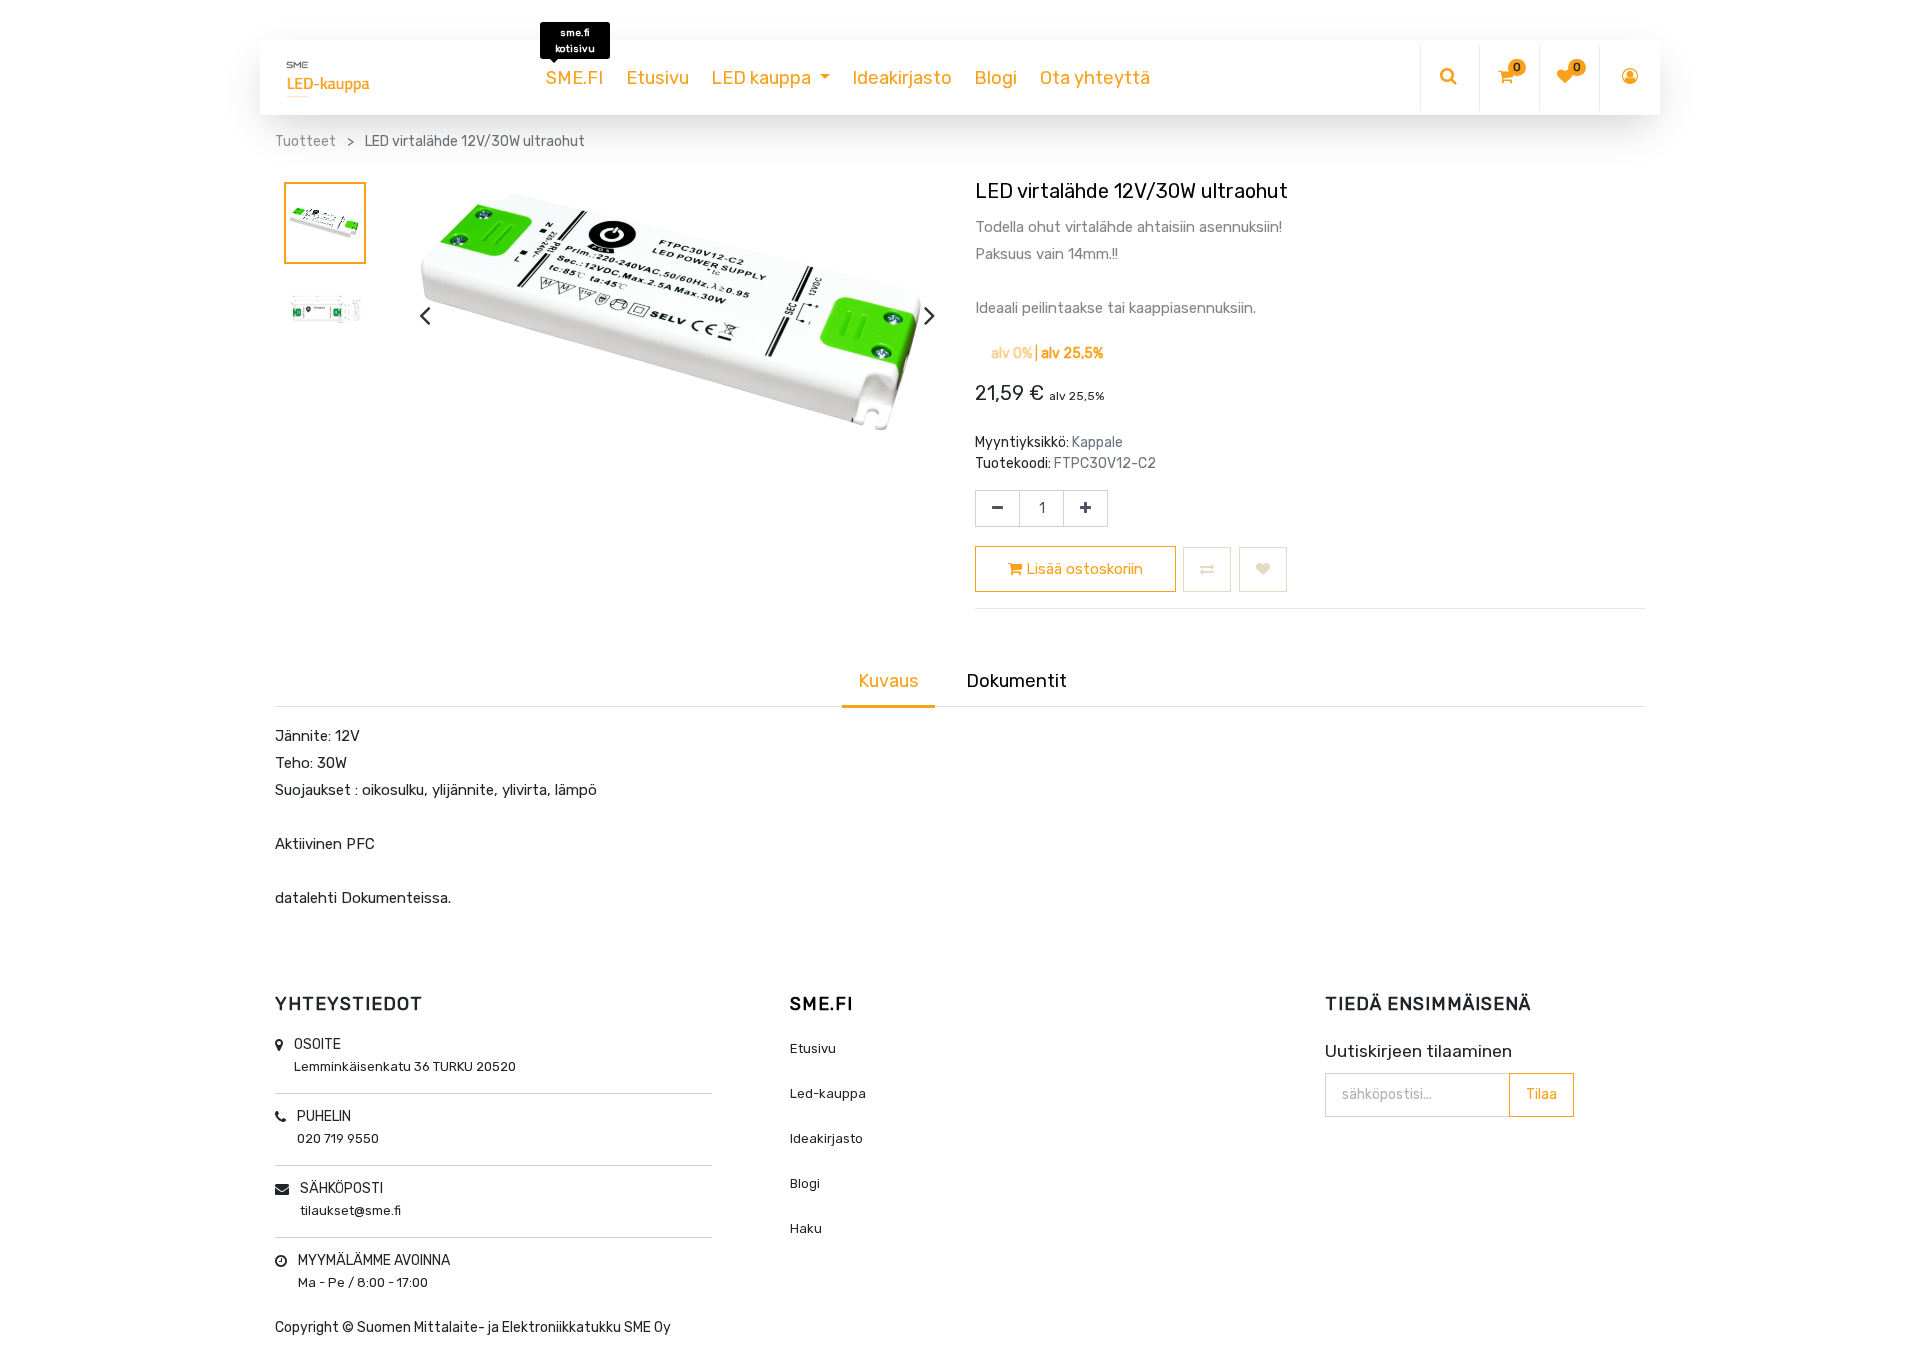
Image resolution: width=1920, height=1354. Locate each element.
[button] (1207, 569)
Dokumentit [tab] (1016, 681)
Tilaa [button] (1541, 1094)
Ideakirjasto (826, 1138)
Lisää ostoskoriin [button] (1082, 569)
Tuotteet (305, 141)
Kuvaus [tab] (888, 681)
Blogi (805, 1183)
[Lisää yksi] (1085, 509)
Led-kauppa (828, 1093)
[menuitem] (574, 78)
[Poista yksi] (997, 509)
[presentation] (424, 315)
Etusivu (813, 1048)
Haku (806, 1228)
